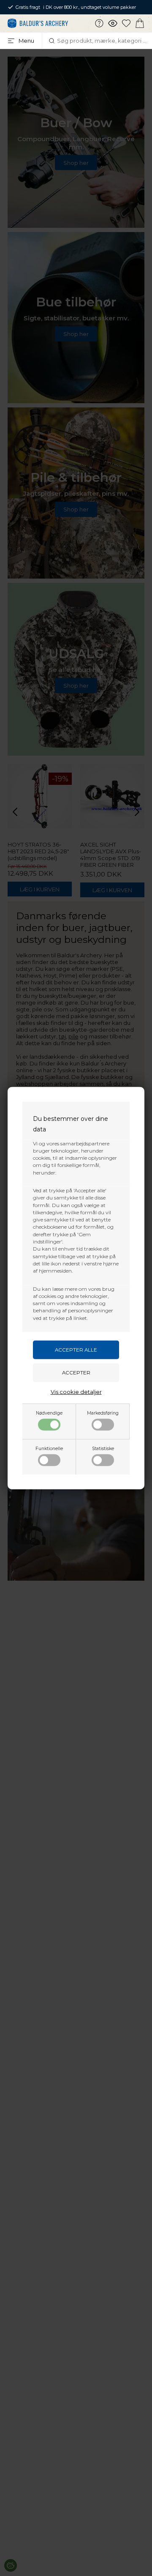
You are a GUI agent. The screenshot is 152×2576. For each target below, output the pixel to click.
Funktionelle (49, 1449)
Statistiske (103, 1449)
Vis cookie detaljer (76, 1392)
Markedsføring (103, 1413)
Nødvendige (49, 1413)
